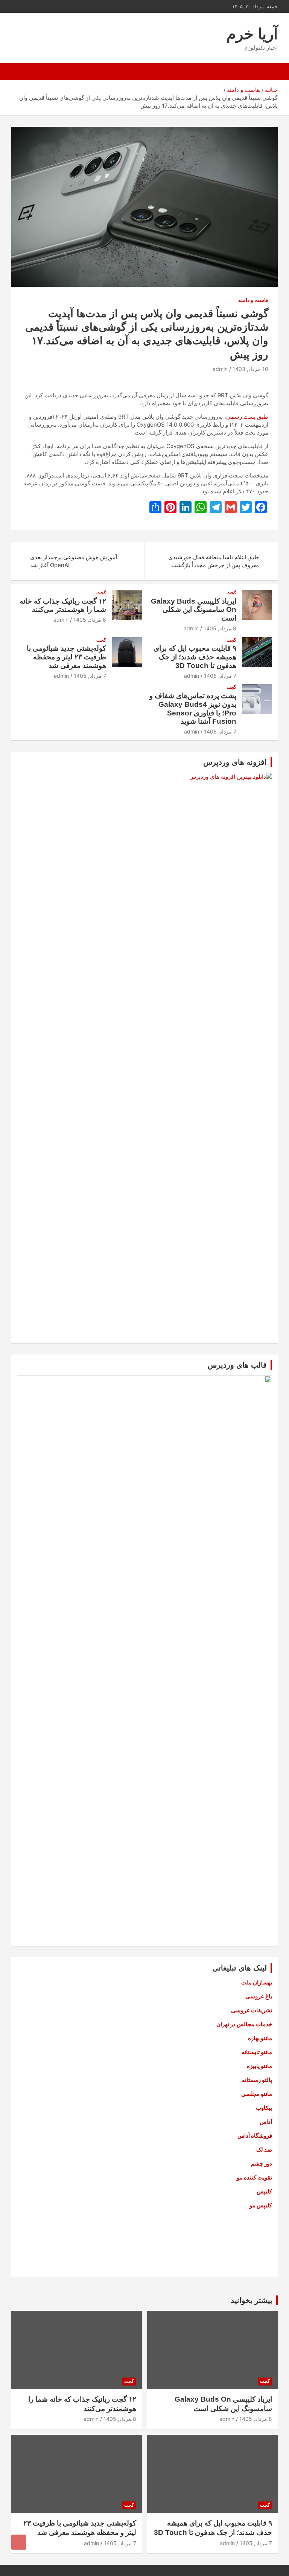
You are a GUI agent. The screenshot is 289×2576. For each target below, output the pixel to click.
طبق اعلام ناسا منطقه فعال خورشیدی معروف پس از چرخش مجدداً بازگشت (214, 561)
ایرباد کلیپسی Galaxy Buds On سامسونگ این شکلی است (194, 610)
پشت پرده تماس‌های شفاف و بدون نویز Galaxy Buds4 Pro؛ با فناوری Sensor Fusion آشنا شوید (193, 708)
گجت (231, 593)
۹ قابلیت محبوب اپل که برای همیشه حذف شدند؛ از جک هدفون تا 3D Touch (195, 657)
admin (220, 369)
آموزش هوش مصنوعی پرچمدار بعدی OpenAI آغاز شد (74, 561)
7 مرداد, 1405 (220, 676)
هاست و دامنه (253, 300)
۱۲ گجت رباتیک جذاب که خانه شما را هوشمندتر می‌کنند (63, 605)
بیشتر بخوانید (252, 2300)
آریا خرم (252, 34)
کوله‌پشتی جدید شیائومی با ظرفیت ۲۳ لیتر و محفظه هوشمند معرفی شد (66, 657)
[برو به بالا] (19, 2542)
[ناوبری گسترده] (268, 72)
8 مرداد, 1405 (220, 628)
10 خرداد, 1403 (250, 369)
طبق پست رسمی (247, 417)
